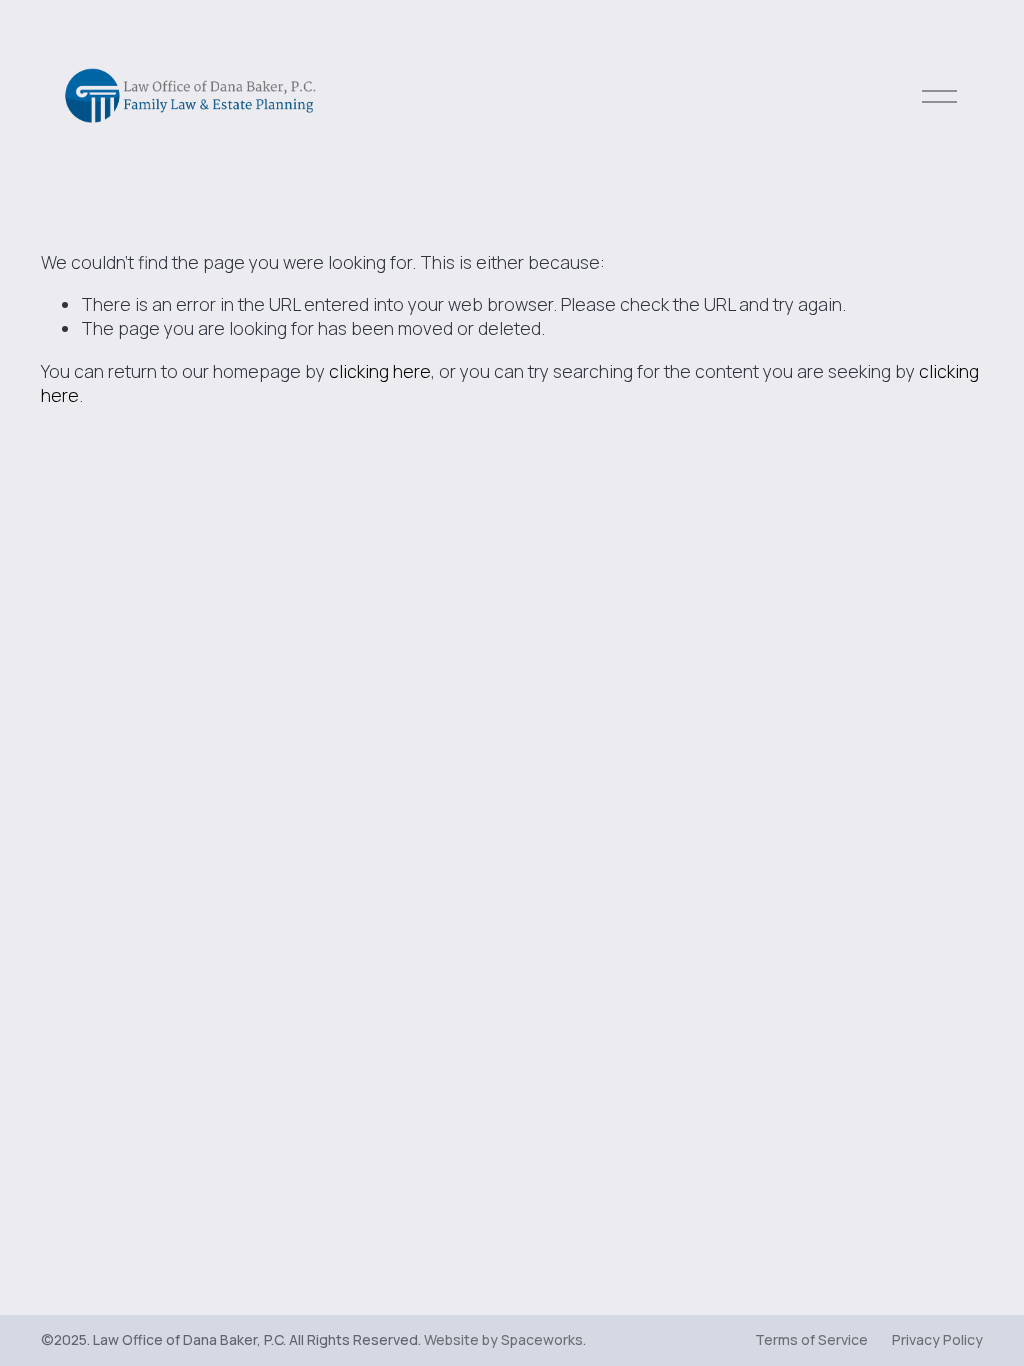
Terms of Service (811, 1339)
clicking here (380, 371)
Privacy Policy (937, 1339)
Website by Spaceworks (503, 1339)
